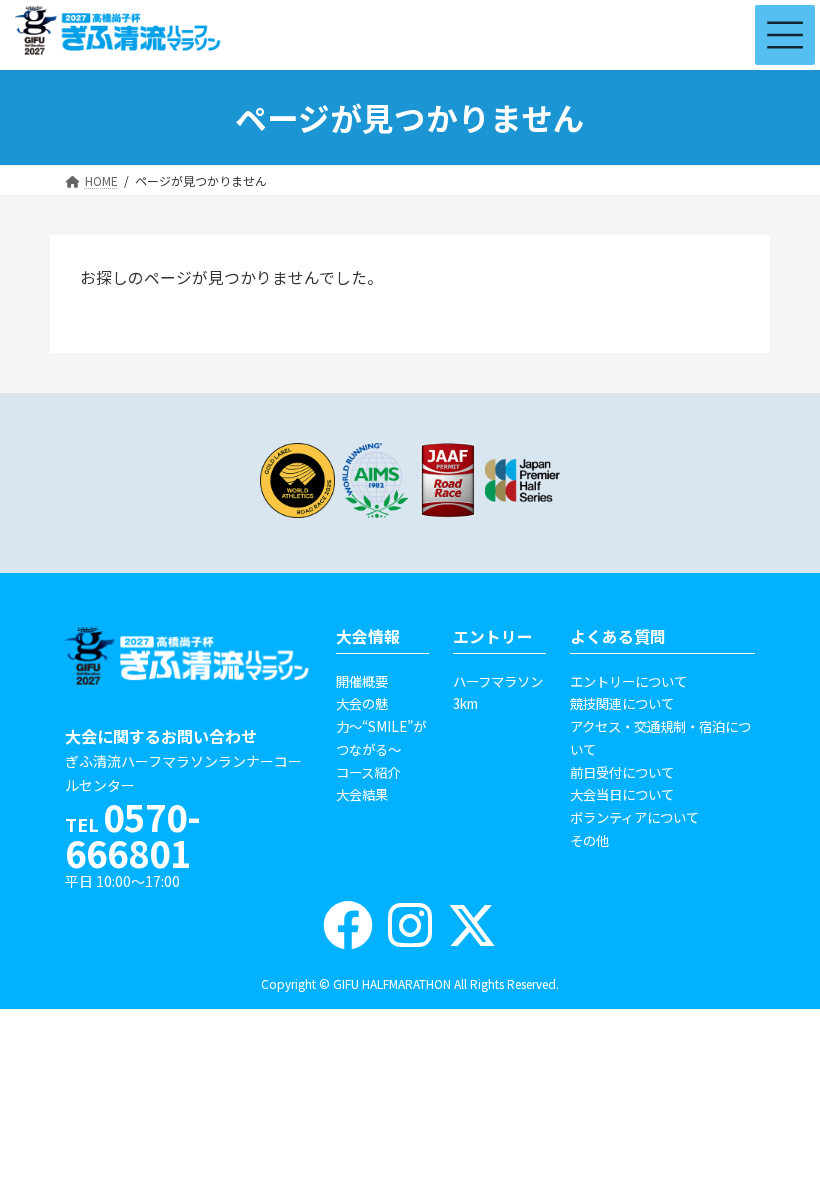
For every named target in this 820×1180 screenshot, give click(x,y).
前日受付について (622, 772)
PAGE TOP (764, 1110)
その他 (589, 840)
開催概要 (362, 681)
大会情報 (368, 636)
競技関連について (622, 703)
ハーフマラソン (498, 681)
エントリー (493, 636)
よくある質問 (618, 636)
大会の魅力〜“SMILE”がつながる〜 (381, 726)
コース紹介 (368, 772)
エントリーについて (628, 681)
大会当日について (622, 794)
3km (465, 703)
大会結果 (362, 794)
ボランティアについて (634, 817)
